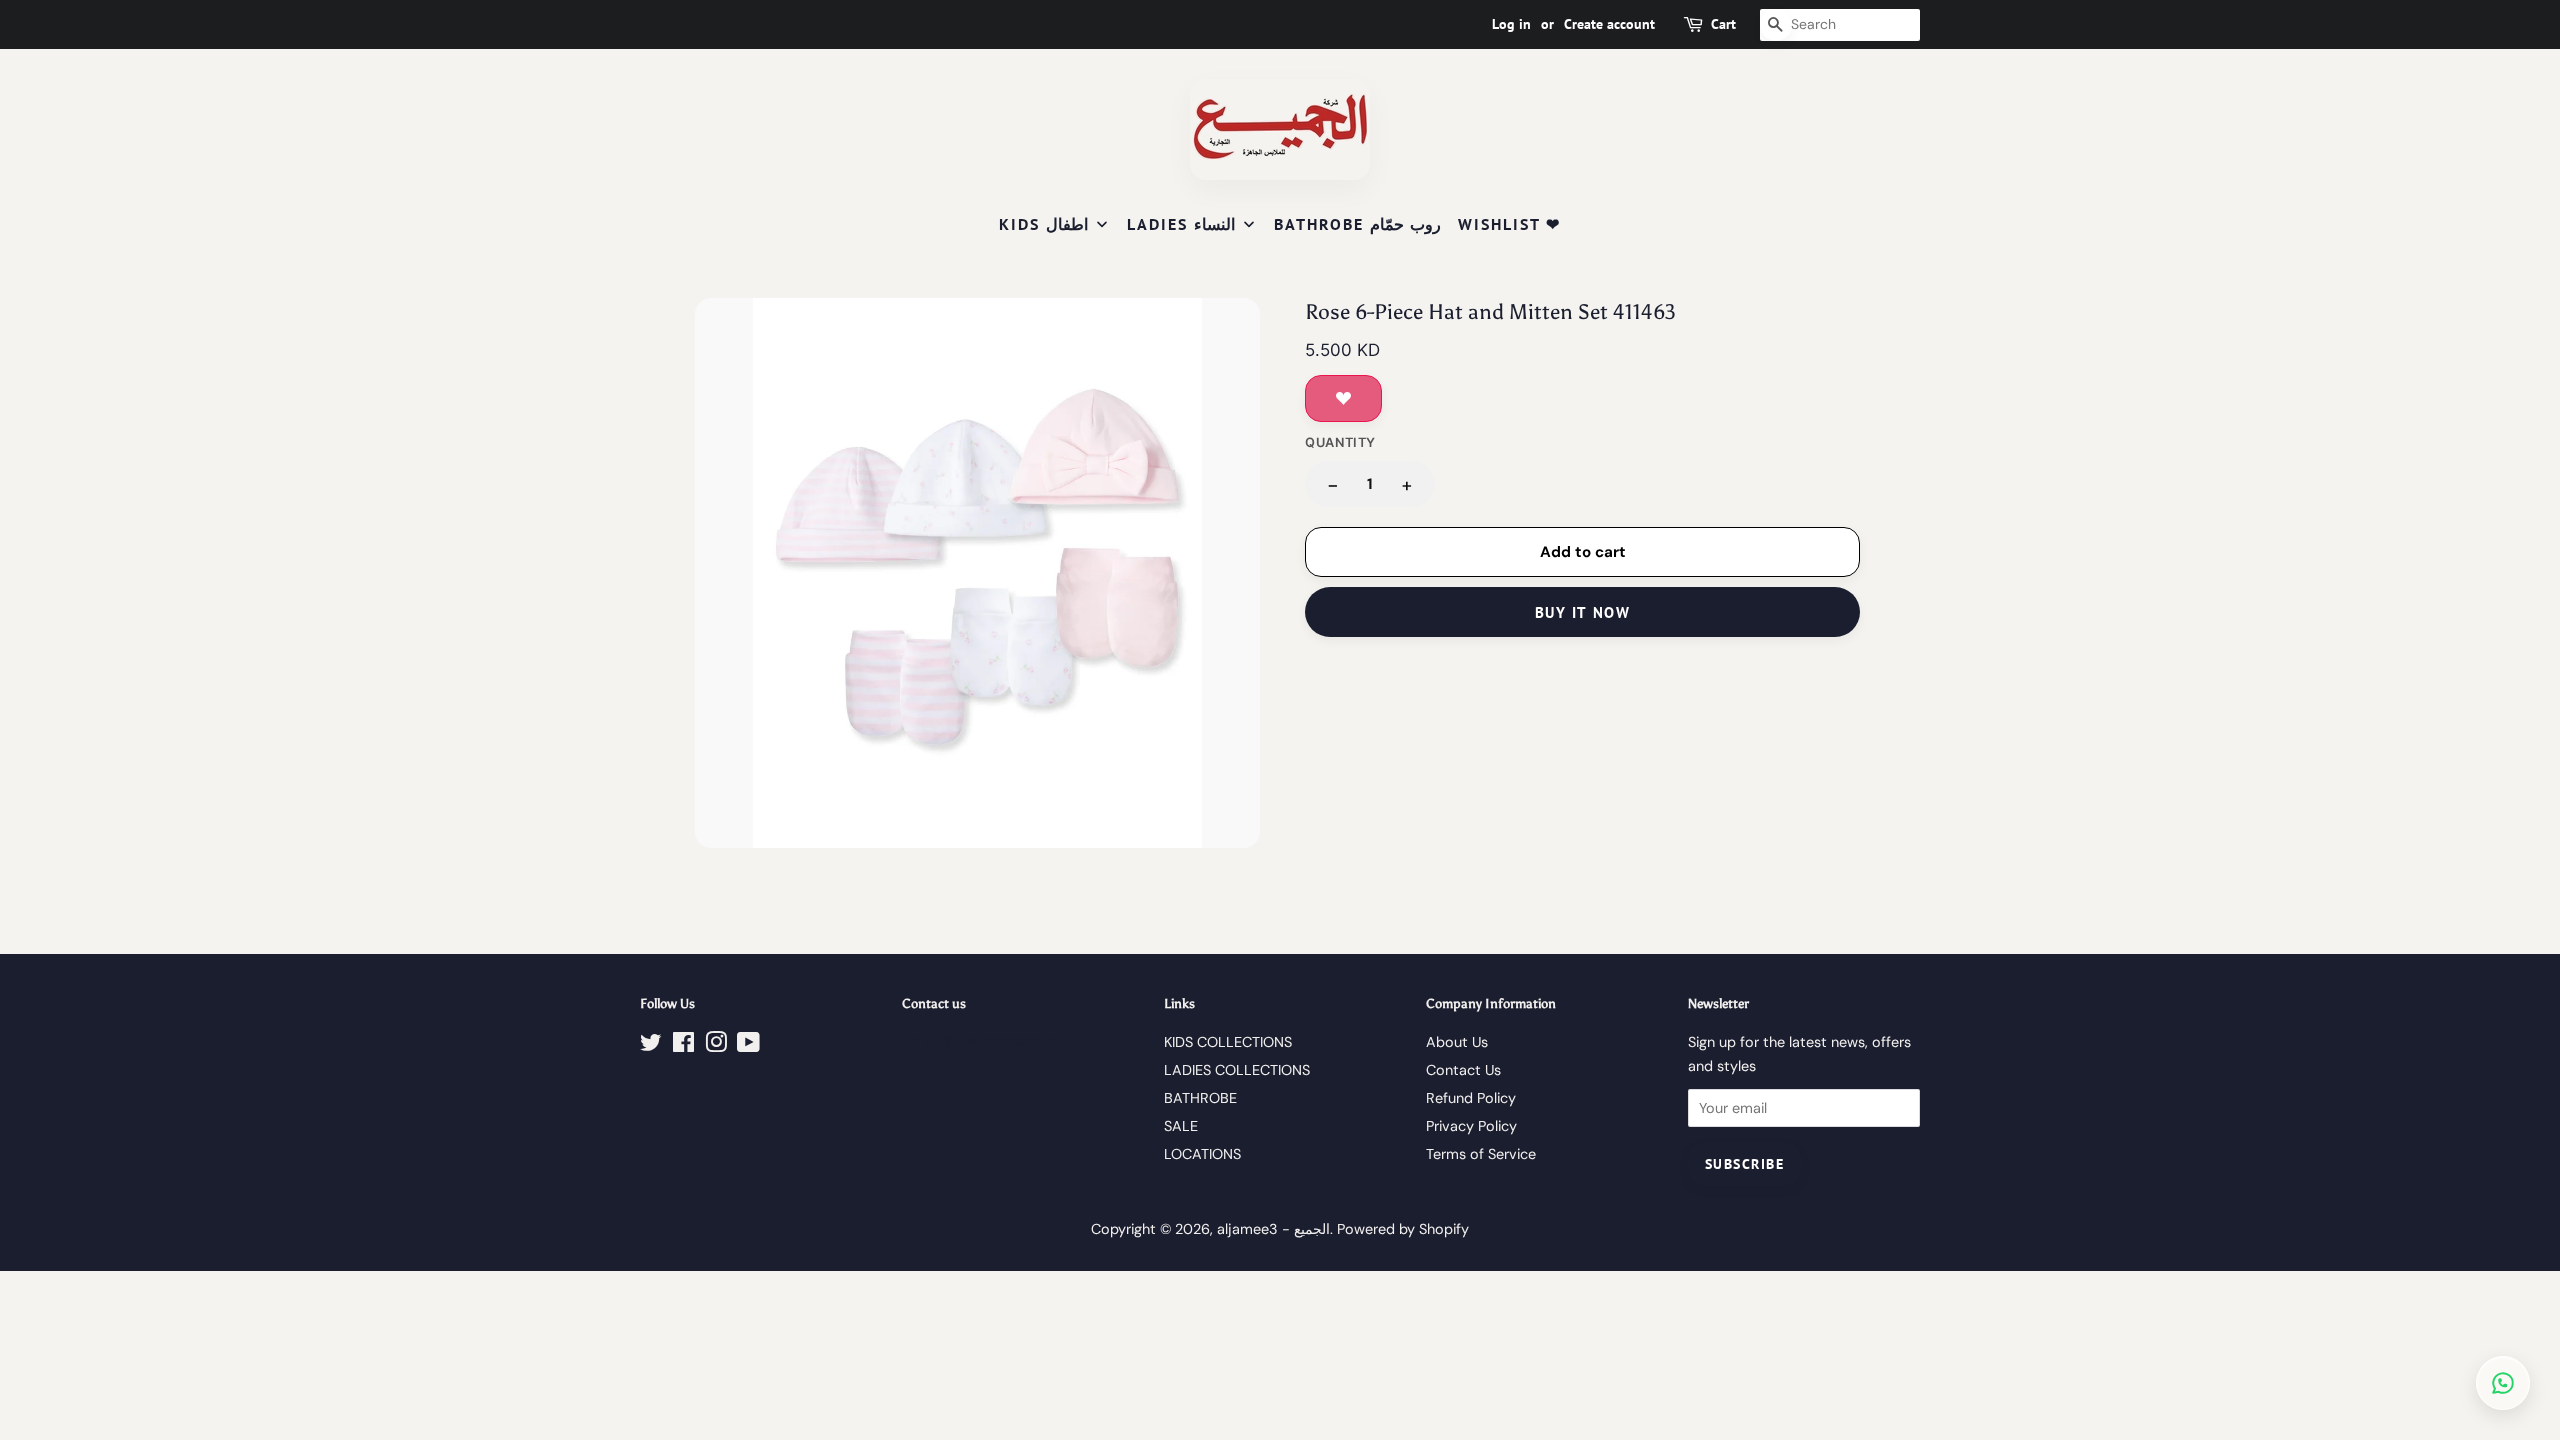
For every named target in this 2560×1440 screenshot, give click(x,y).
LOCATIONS (1202, 1154)
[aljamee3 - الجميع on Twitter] (651, 1046)
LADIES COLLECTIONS (1237, 1070)
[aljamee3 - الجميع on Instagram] (716, 1046)
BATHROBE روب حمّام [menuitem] (1357, 224)
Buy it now (1582, 612)
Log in (1511, 24)
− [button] (1333, 484)
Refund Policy (1471, 1098)
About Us (1457, 1042)
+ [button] (1407, 484)
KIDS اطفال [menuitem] (1043, 224)
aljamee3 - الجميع (1273, 1229)
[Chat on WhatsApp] (2503, 1383)
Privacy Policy (1471, 1126)
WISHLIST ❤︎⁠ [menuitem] (1509, 224)
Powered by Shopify (1403, 1229)
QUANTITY (1340, 442)
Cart (1723, 24)
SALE (1181, 1126)
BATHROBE (1200, 1098)
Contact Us (1463, 1070)
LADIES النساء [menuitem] (1181, 224)
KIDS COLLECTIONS (1228, 1042)
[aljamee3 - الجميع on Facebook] (683, 1046)
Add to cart (1583, 552)
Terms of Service (1481, 1154)
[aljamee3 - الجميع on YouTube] (748, 1046)
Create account (1609, 24)
